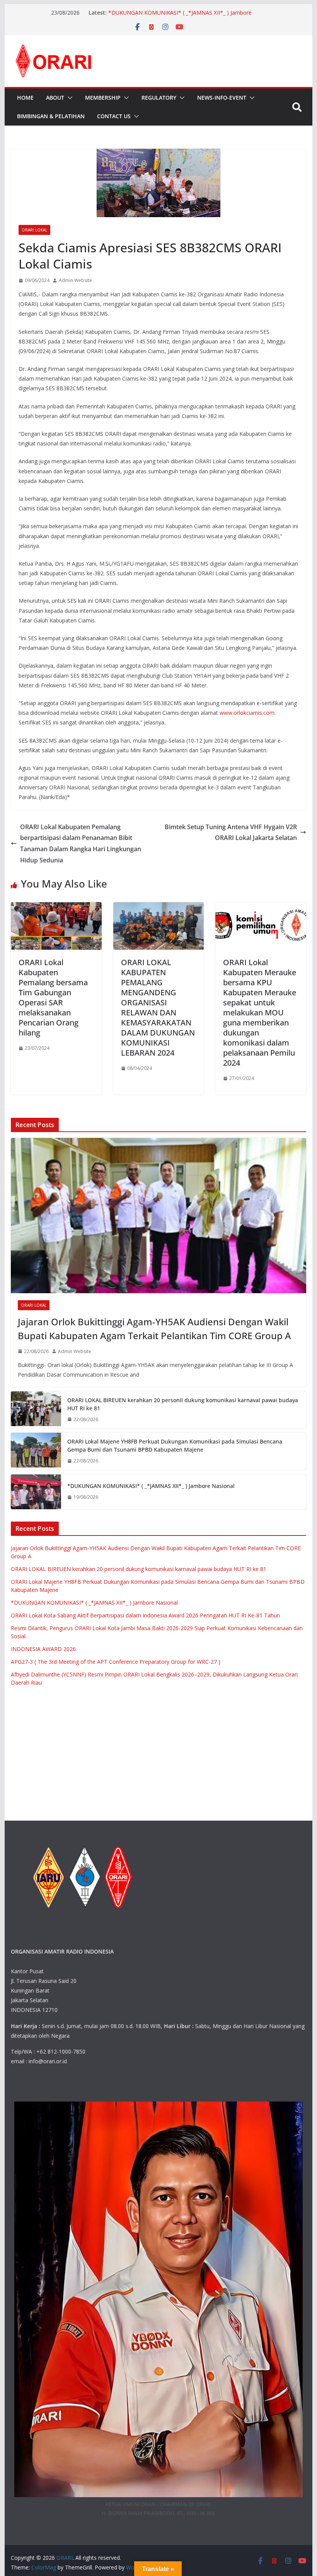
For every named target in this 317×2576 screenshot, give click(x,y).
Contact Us (114, 116)
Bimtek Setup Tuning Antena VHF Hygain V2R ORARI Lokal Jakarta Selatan (231, 832)
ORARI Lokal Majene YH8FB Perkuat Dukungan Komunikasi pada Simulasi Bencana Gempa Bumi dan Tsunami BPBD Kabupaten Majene (175, 1445)
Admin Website (75, 280)
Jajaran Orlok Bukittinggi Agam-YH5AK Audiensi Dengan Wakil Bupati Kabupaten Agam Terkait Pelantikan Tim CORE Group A (154, 1329)
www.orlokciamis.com (247, 713)
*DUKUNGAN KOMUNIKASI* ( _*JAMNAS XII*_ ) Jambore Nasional (151, 1486)
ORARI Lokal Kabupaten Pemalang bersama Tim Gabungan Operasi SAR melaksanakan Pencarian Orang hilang (53, 997)
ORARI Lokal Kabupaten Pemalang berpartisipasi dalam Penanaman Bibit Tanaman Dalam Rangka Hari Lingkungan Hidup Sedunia (81, 843)
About (55, 98)
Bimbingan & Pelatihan (51, 116)
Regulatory (159, 98)
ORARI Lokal (34, 230)
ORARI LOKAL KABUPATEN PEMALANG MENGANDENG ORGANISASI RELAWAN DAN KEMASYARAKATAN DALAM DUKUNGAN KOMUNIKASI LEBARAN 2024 (158, 1007)
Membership (103, 98)
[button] (68, 98)
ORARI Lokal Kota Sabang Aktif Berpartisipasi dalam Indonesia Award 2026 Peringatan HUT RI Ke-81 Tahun (145, 1615)
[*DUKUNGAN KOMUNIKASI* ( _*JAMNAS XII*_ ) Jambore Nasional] (36, 1492)
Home (25, 98)
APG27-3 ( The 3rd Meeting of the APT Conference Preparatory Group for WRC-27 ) (116, 1662)
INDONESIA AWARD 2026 (43, 1649)
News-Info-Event (222, 98)
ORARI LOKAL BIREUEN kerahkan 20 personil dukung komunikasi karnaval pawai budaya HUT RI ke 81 (183, 1404)
